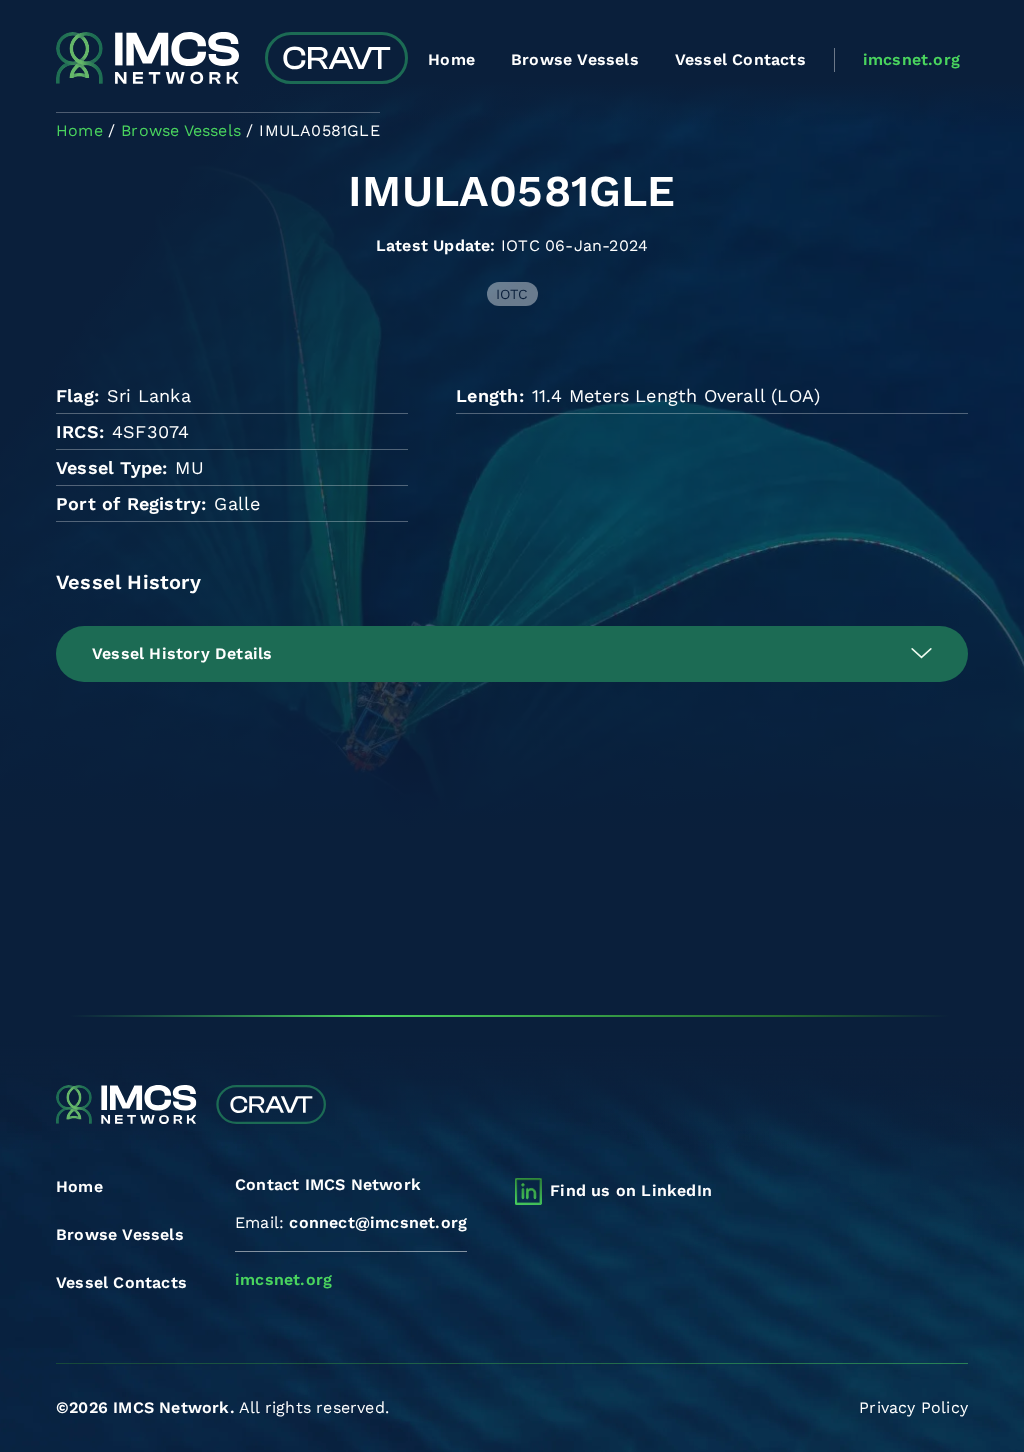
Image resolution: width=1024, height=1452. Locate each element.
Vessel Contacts (740, 59)
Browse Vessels (575, 59)
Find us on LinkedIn (631, 1190)
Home (451, 59)
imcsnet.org (911, 59)
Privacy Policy (913, 1407)
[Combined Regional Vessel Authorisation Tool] (232, 60)
